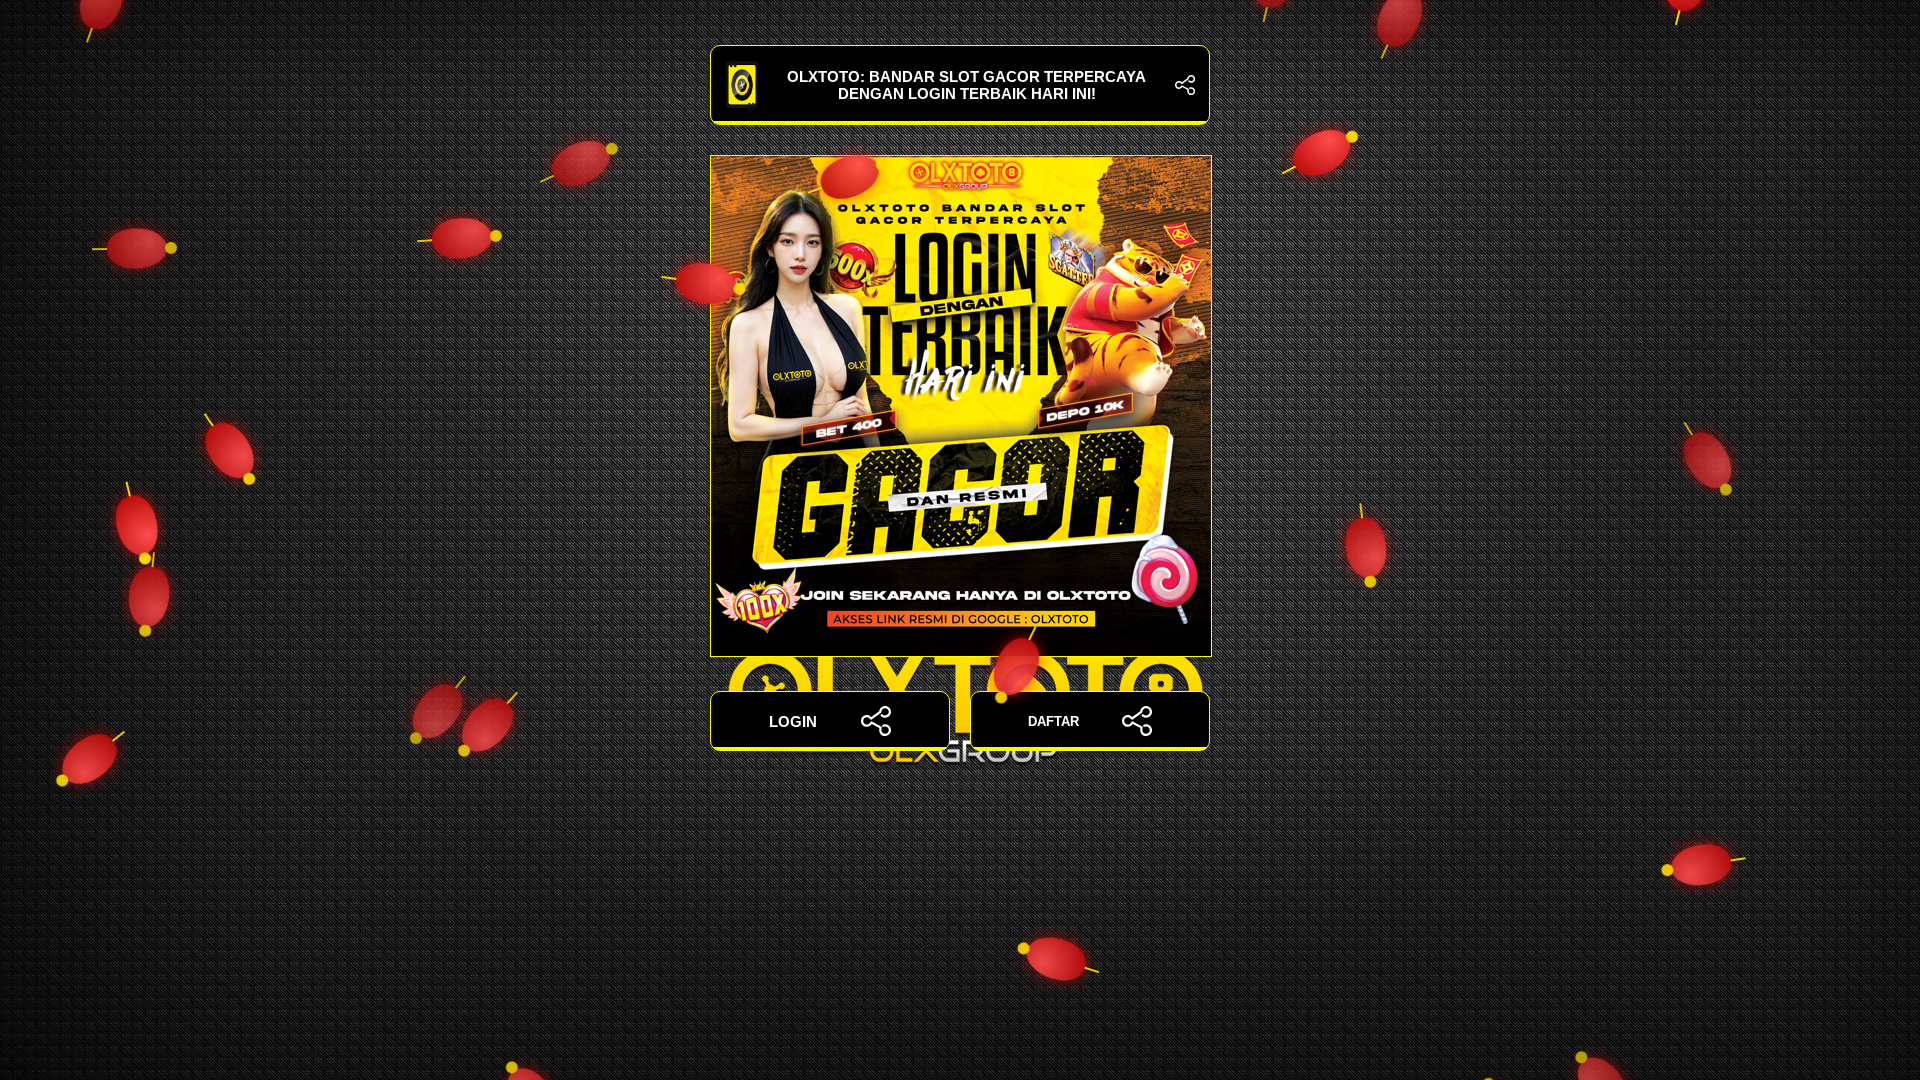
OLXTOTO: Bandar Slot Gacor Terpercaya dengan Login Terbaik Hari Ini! (966, 85)
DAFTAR (1053, 721)
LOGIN (793, 721)
